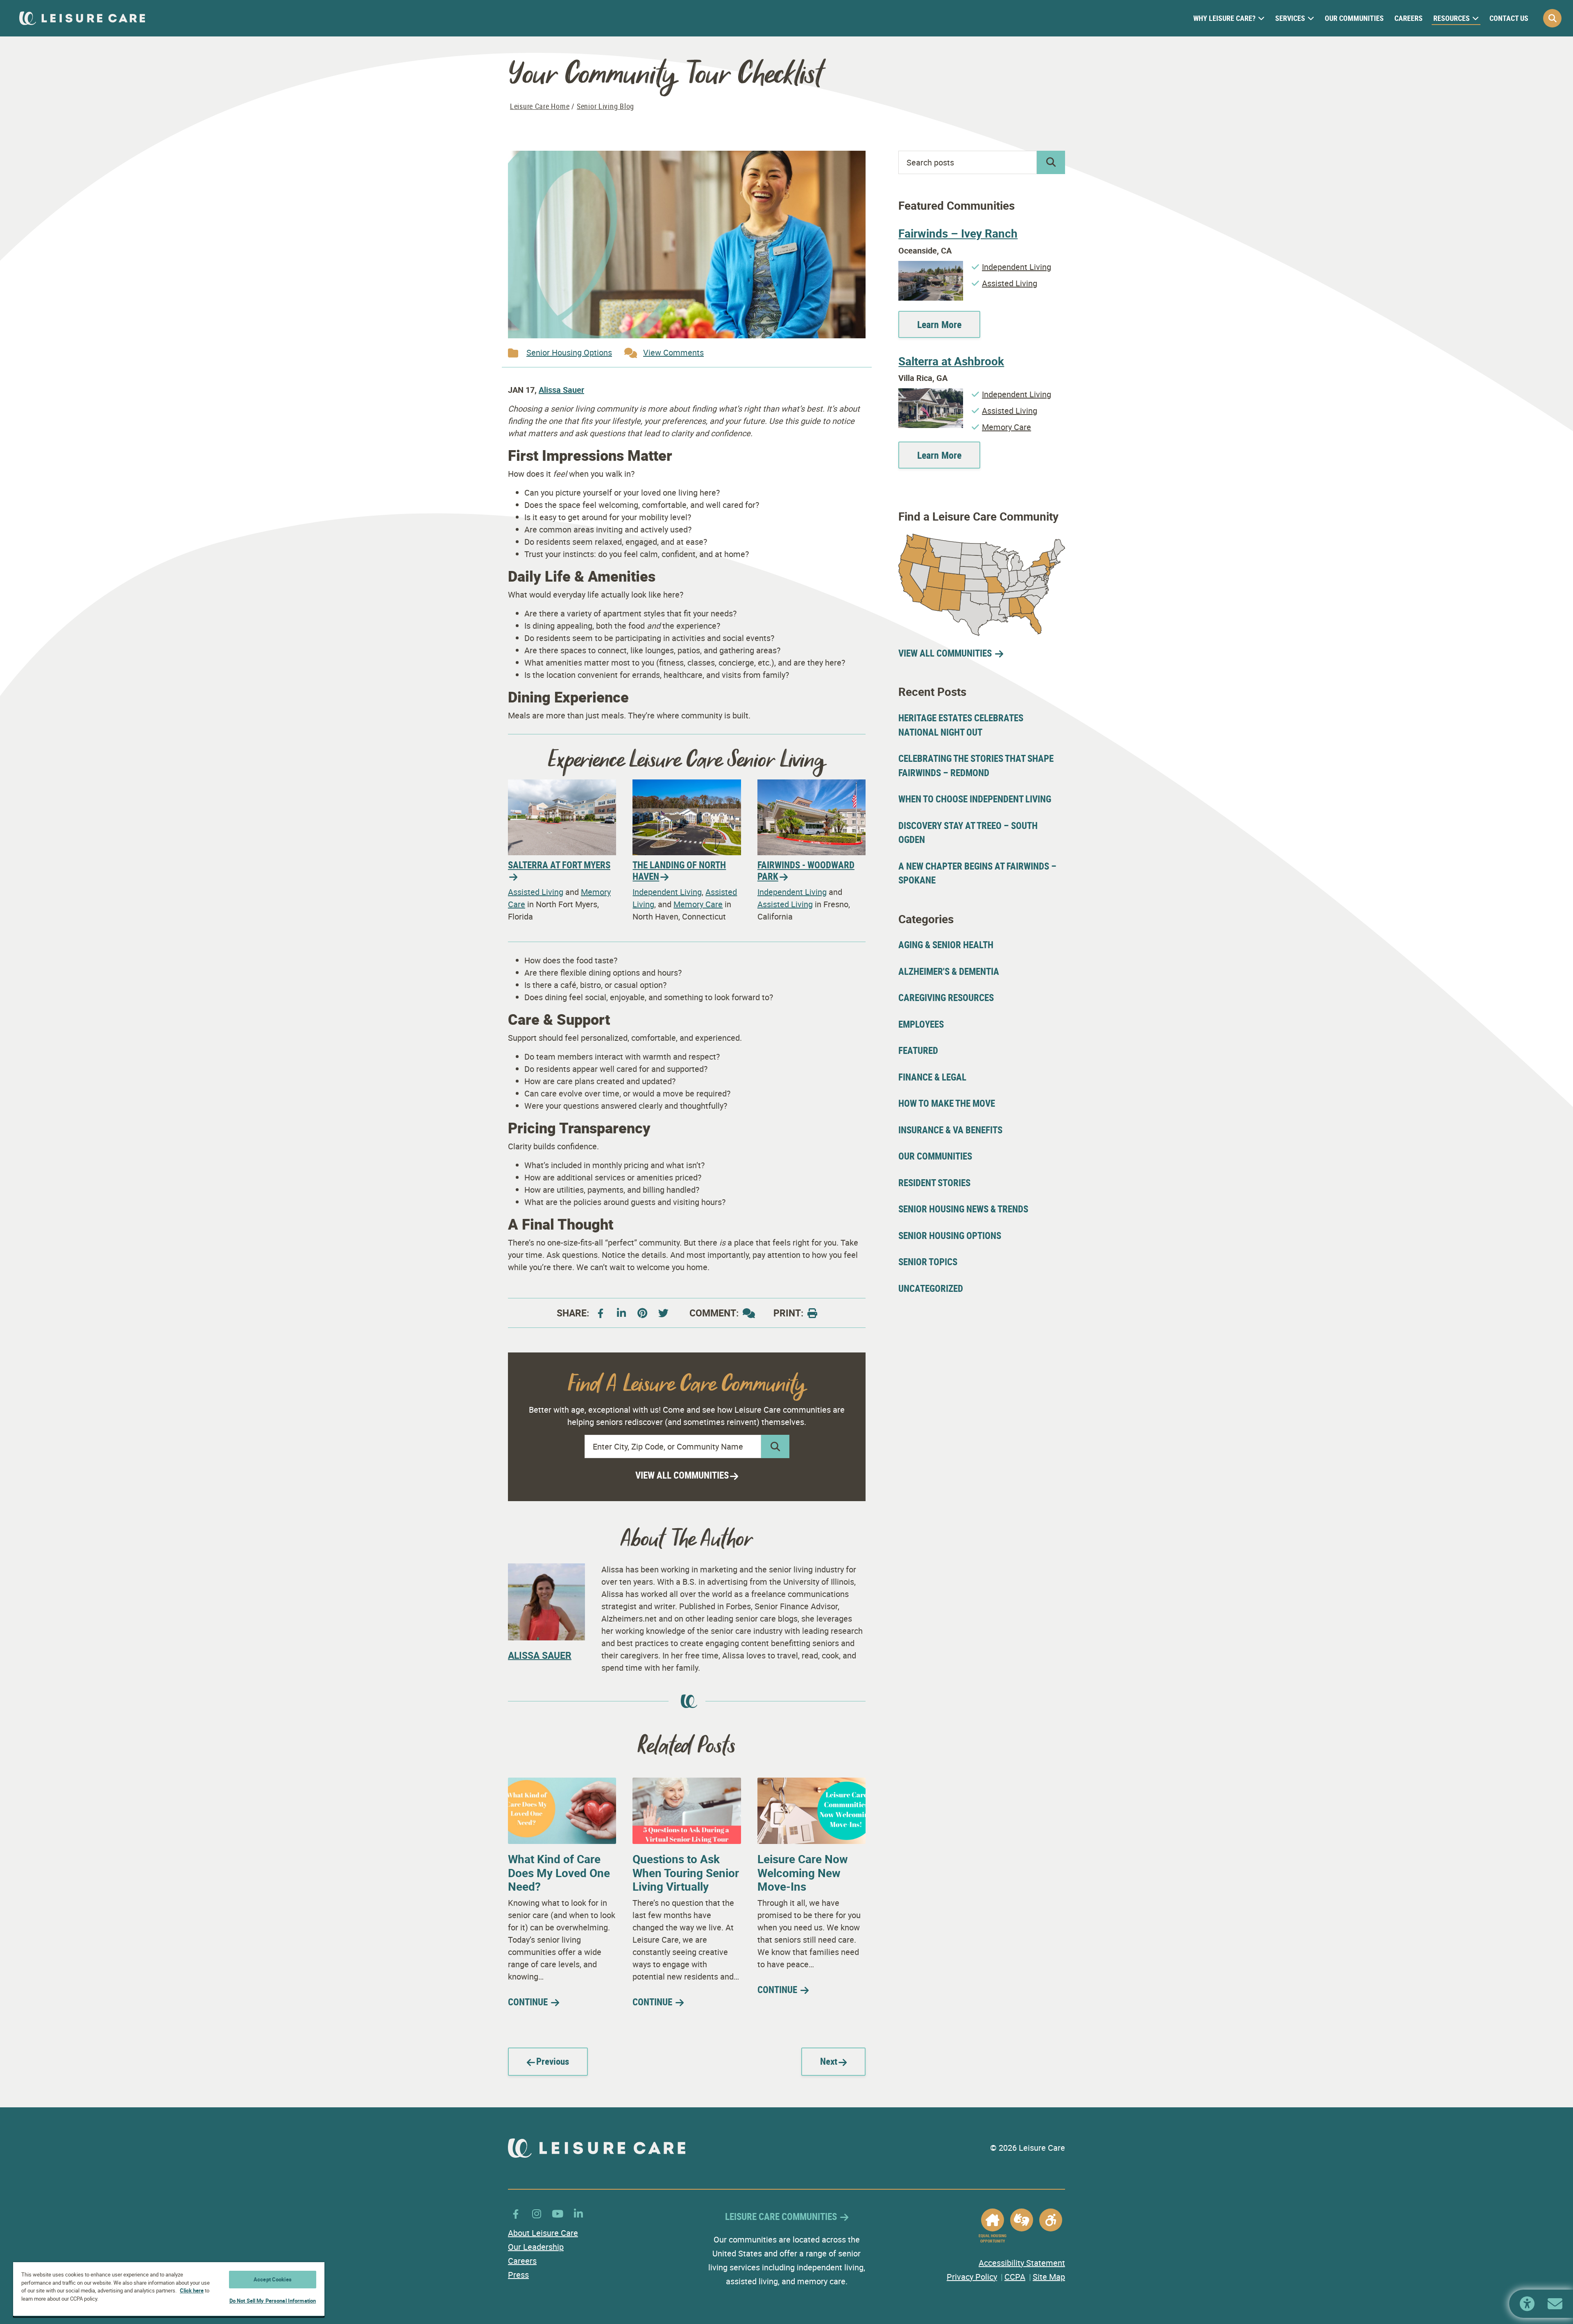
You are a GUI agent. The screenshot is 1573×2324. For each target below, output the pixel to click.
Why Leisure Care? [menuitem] (1224, 18)
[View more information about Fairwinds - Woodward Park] (811, 785)
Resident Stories (934, 1183)
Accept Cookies (273, 2279)
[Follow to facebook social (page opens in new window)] (516, 2214)
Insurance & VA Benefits (950, 1130)
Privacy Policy (972, 2277)
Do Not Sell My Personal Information (273, 2301)
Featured (918, 1050)
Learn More (939, 324)
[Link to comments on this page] (749, 1313)
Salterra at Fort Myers (559, 865)
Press (518, 2275)
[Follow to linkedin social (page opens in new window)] (578, 2214)
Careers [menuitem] (1409, 18)
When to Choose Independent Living (975, 799)
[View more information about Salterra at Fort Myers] (562, 785)
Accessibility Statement (1022, 2263)
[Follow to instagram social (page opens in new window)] (537, 2214)
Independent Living (667, 892)
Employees (921, 1024)
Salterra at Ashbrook (951, 361)
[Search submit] (775, 1446)
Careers (522, 2261)
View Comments (673, 352)
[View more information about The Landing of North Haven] (687, 785)
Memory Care (698, 904)
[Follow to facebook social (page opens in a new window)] (601, 1313)
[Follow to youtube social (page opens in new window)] (558, 2214)
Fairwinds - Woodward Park (806, 871)
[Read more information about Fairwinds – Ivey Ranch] (931, 267)
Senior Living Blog (605, 106)
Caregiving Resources (946, 998)
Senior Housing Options (569, 352)
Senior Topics (928, 1262)
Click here (192, 2290)
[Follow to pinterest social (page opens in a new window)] (642, 1313)
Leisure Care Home (540, 106)
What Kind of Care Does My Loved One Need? (559, 1872)
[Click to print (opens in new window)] (812, 1313)
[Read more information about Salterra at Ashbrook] (931, 394)
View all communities (682, 1475)
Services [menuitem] (1290, 18)
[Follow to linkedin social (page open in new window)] (621, 1313)
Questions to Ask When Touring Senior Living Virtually (686, 1872)
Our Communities (935, 1156)
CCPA (1015, 2277)
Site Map (1049, 2277)
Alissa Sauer (561, 390)
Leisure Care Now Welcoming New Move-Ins (803, 1872)
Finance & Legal (932, 1077)
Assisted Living (536, 892)
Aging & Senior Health (946, 945)
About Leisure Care (543, 2233)
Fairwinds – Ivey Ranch (958, 233)
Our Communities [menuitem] (1354, 18)
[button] (1552, 18)
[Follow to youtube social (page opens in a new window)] (663, 1313)
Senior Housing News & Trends (963, 1209)
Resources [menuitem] (1452, 18)
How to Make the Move (947, 1103)
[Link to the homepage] (82, 18)
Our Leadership (536, 2247)
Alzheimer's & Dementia (949, 971)
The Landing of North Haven (679, 871)
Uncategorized (931, 1288)
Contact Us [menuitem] (1509, 18)
